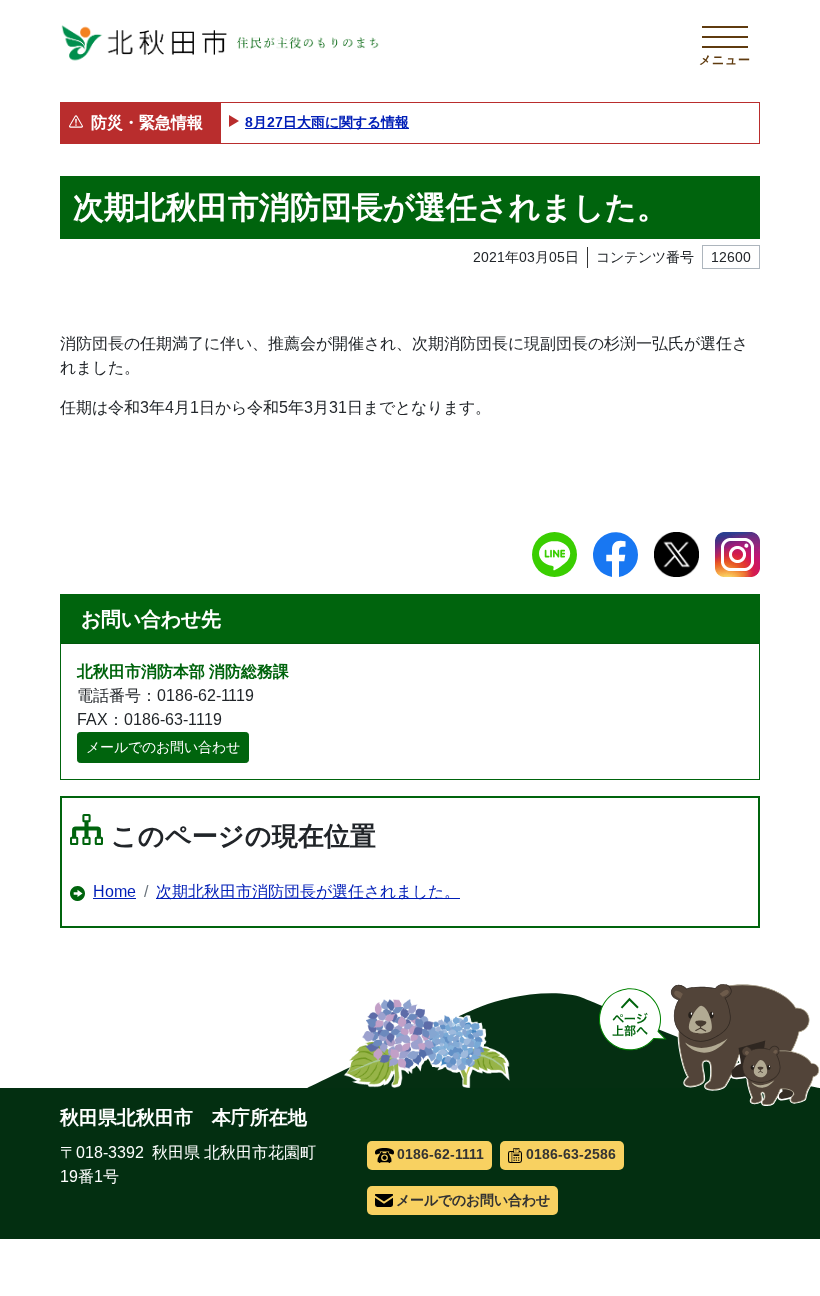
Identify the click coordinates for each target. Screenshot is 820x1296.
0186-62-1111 (440, 1154)
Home (114, 891)
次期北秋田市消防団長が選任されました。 (308, 891)
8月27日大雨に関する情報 (327, 122)
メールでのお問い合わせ (163, 747)
